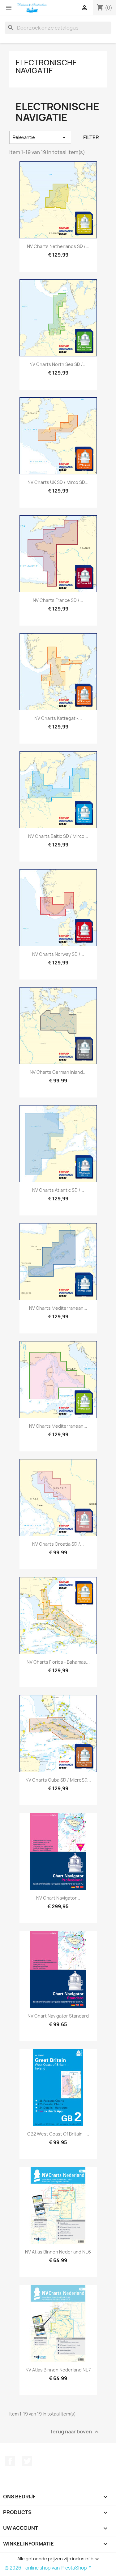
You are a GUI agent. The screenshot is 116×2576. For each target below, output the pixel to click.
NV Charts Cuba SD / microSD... (58, 1780)
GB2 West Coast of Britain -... (58, 2134)
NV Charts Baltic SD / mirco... (58, 836)
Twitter (27, 2461)
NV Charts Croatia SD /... (58, 1544)
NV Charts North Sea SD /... (58, 364)
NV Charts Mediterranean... (58, 1308)
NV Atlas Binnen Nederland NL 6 (58, 2252)
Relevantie (40, 137)
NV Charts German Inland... (58, 1072)
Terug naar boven (75, 2432)
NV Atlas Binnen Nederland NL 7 (58, 2370)
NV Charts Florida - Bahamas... (58, 1662)
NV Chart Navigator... (58, 1898)
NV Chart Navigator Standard (58, 2016)
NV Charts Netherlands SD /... (58, 246)
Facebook (10, 2461)
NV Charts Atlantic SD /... (58, 1190)
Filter (91, 137)
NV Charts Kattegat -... (58, 718)
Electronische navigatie (46, 67)
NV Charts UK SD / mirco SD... (58, 482)
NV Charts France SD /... (58, 600)
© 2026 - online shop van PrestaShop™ (48, 2568)
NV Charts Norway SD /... (58, 954)
